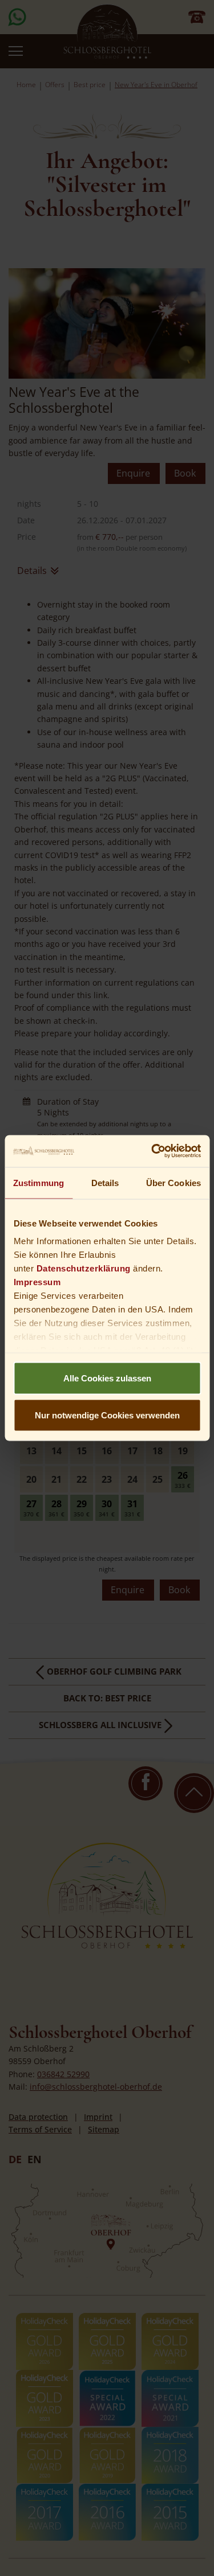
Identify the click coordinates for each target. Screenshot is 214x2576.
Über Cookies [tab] (173, 1182)
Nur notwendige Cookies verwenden (107, 1415)
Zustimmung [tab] (39, 1182)
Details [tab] (105, 1182)
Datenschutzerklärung (83, 1268)
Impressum (37, 1282)
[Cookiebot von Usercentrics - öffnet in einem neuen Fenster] (152, 1151)
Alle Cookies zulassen (107, 1378)
